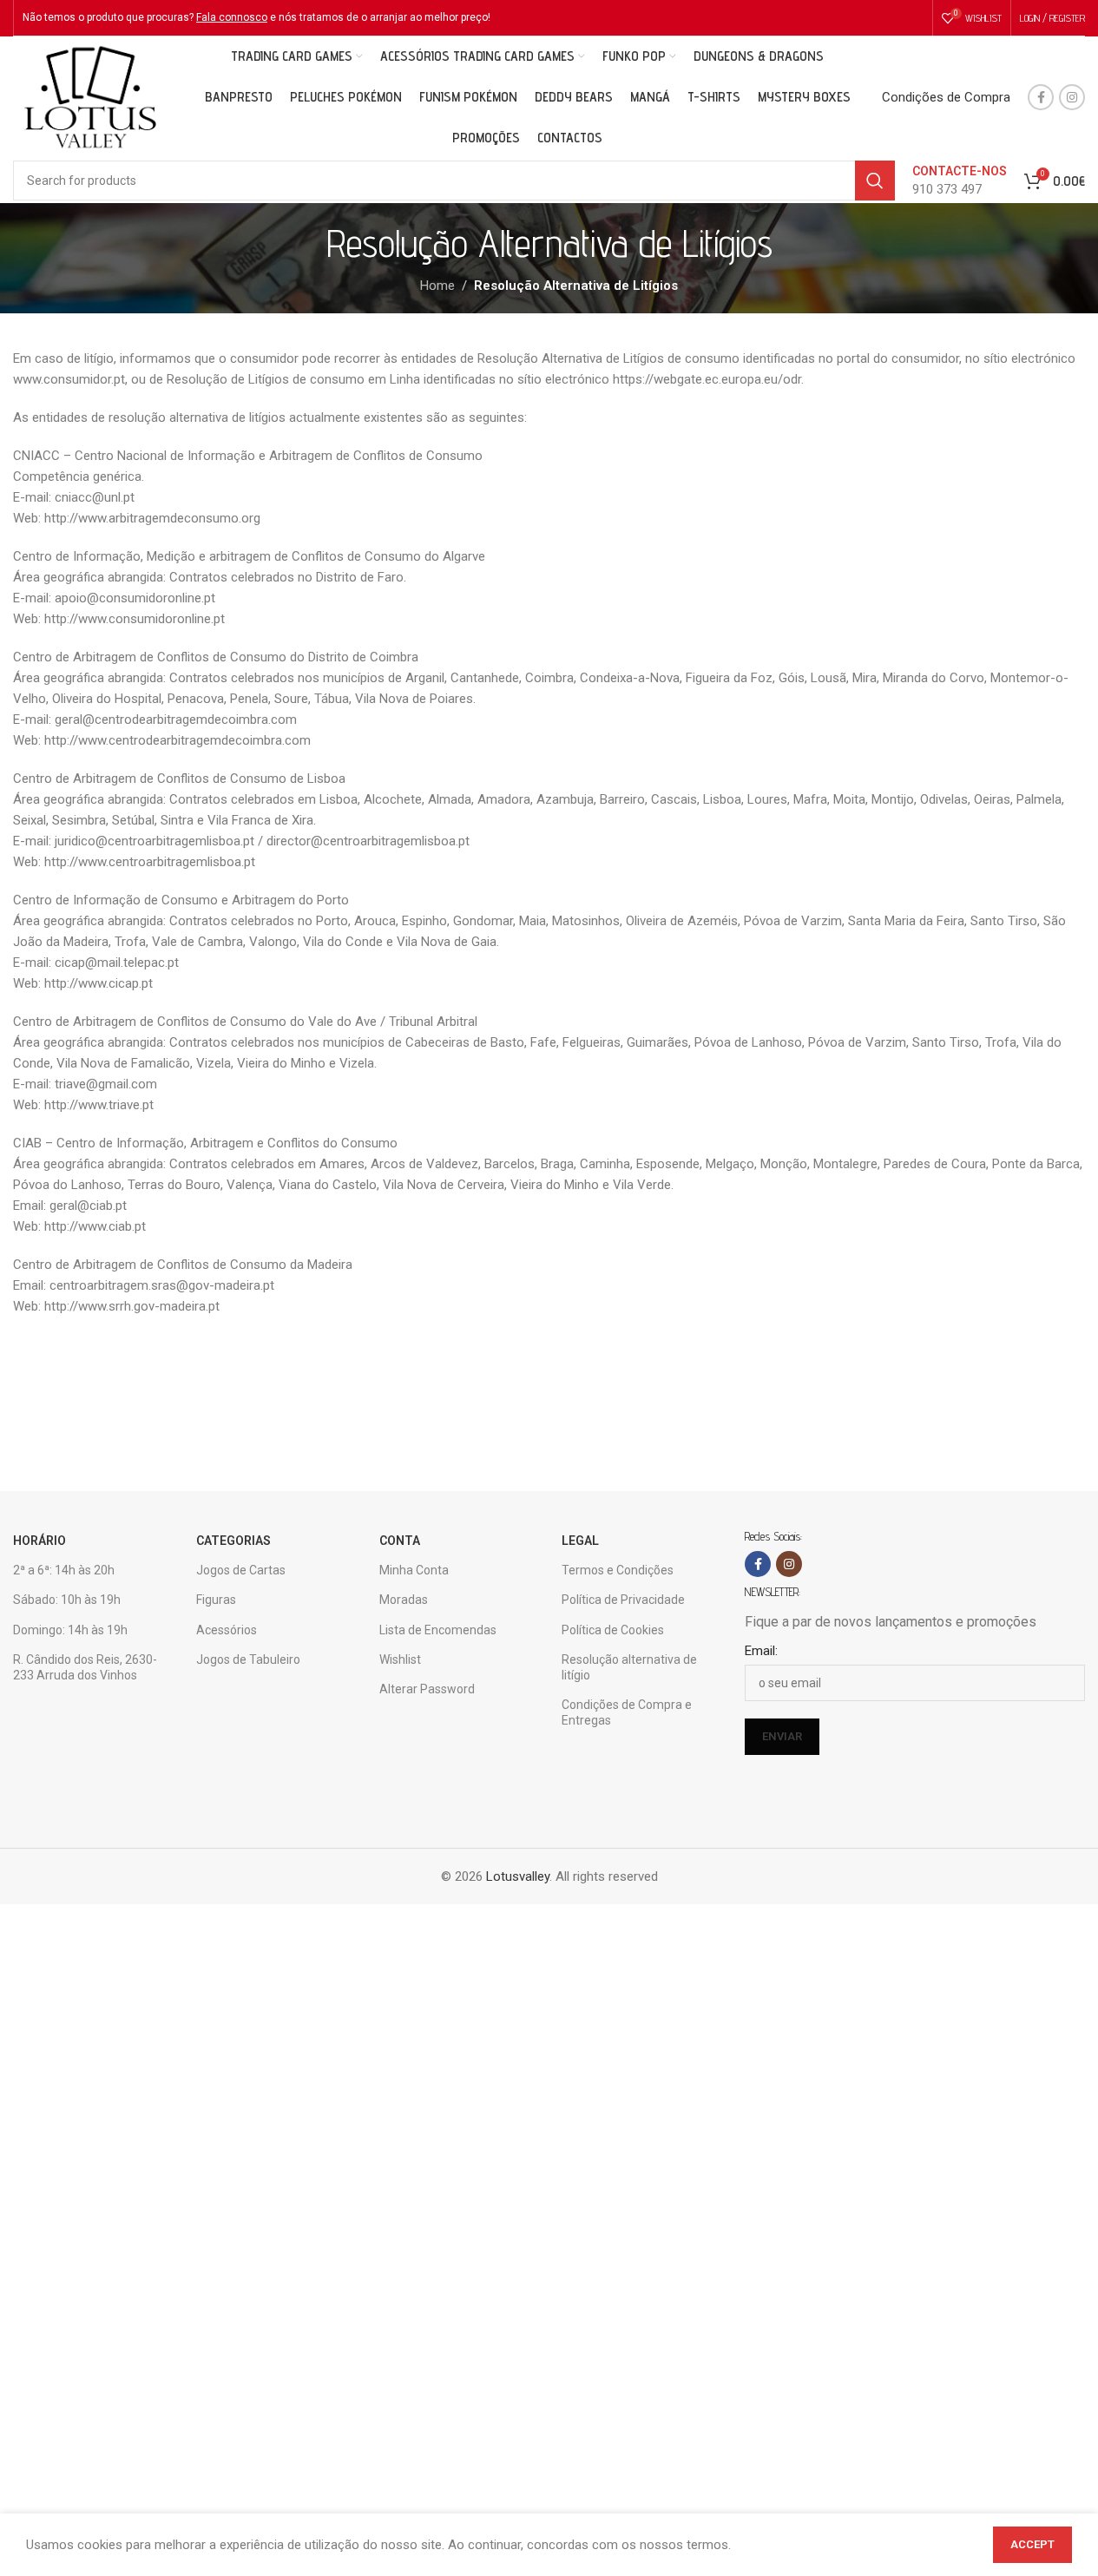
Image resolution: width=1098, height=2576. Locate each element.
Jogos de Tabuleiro (248, 1659)
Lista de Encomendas (438, 1630)
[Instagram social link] (1072, 97)
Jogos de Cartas (241, 1570)
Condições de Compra (946, 97)
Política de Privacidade (623, 1600)
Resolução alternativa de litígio (629, 1667)
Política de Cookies (613, 1630)
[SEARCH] (875, 181)
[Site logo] (90, 96)
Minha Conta (414, 1570)
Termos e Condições (618, 1570)
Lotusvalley (518, 1876)
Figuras (216, 1600)
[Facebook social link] (1041, 97)
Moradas (404, 1600)
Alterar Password (427, 1689)
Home (437, 286)
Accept (1032, 2544)
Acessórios (227, 1630)
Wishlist (400, 1659)
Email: (761, 1651)
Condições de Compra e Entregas (627, 1712)
